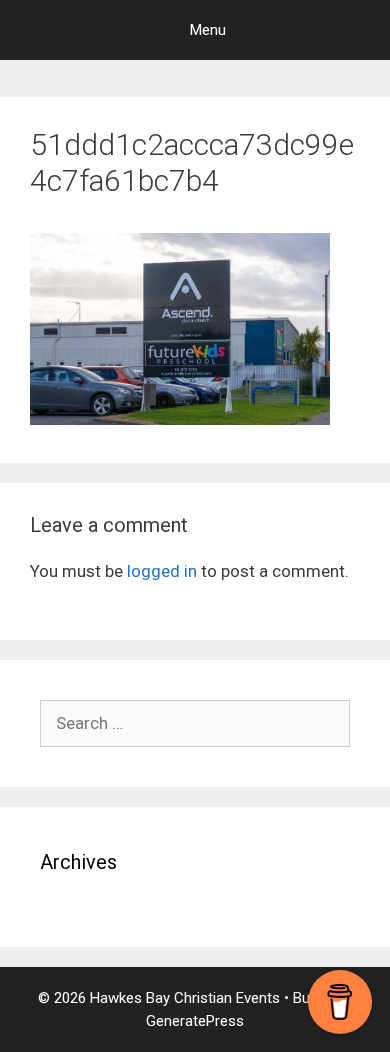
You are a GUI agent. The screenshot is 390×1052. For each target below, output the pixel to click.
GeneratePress (195, 1021)
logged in (162, 571)
